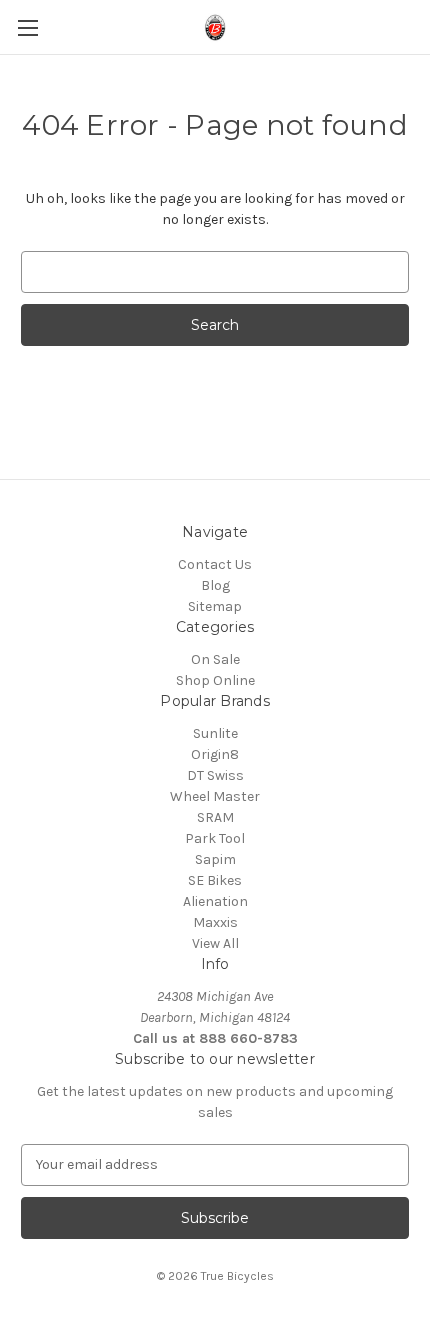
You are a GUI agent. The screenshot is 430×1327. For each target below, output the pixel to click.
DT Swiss (215, 775)
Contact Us (215, 564)
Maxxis (215, 922)
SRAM (215, 817)
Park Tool (215, 838)
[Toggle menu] (27, 27)
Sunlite (215, 733)
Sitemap (215, 606)
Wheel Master (215, 796)
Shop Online (215, 680)
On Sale (215, 659)
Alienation (215, 901)
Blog (215, 585)
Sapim (215, 859)
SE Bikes (215, 880)
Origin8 (215, 754)
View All (215, 943)
